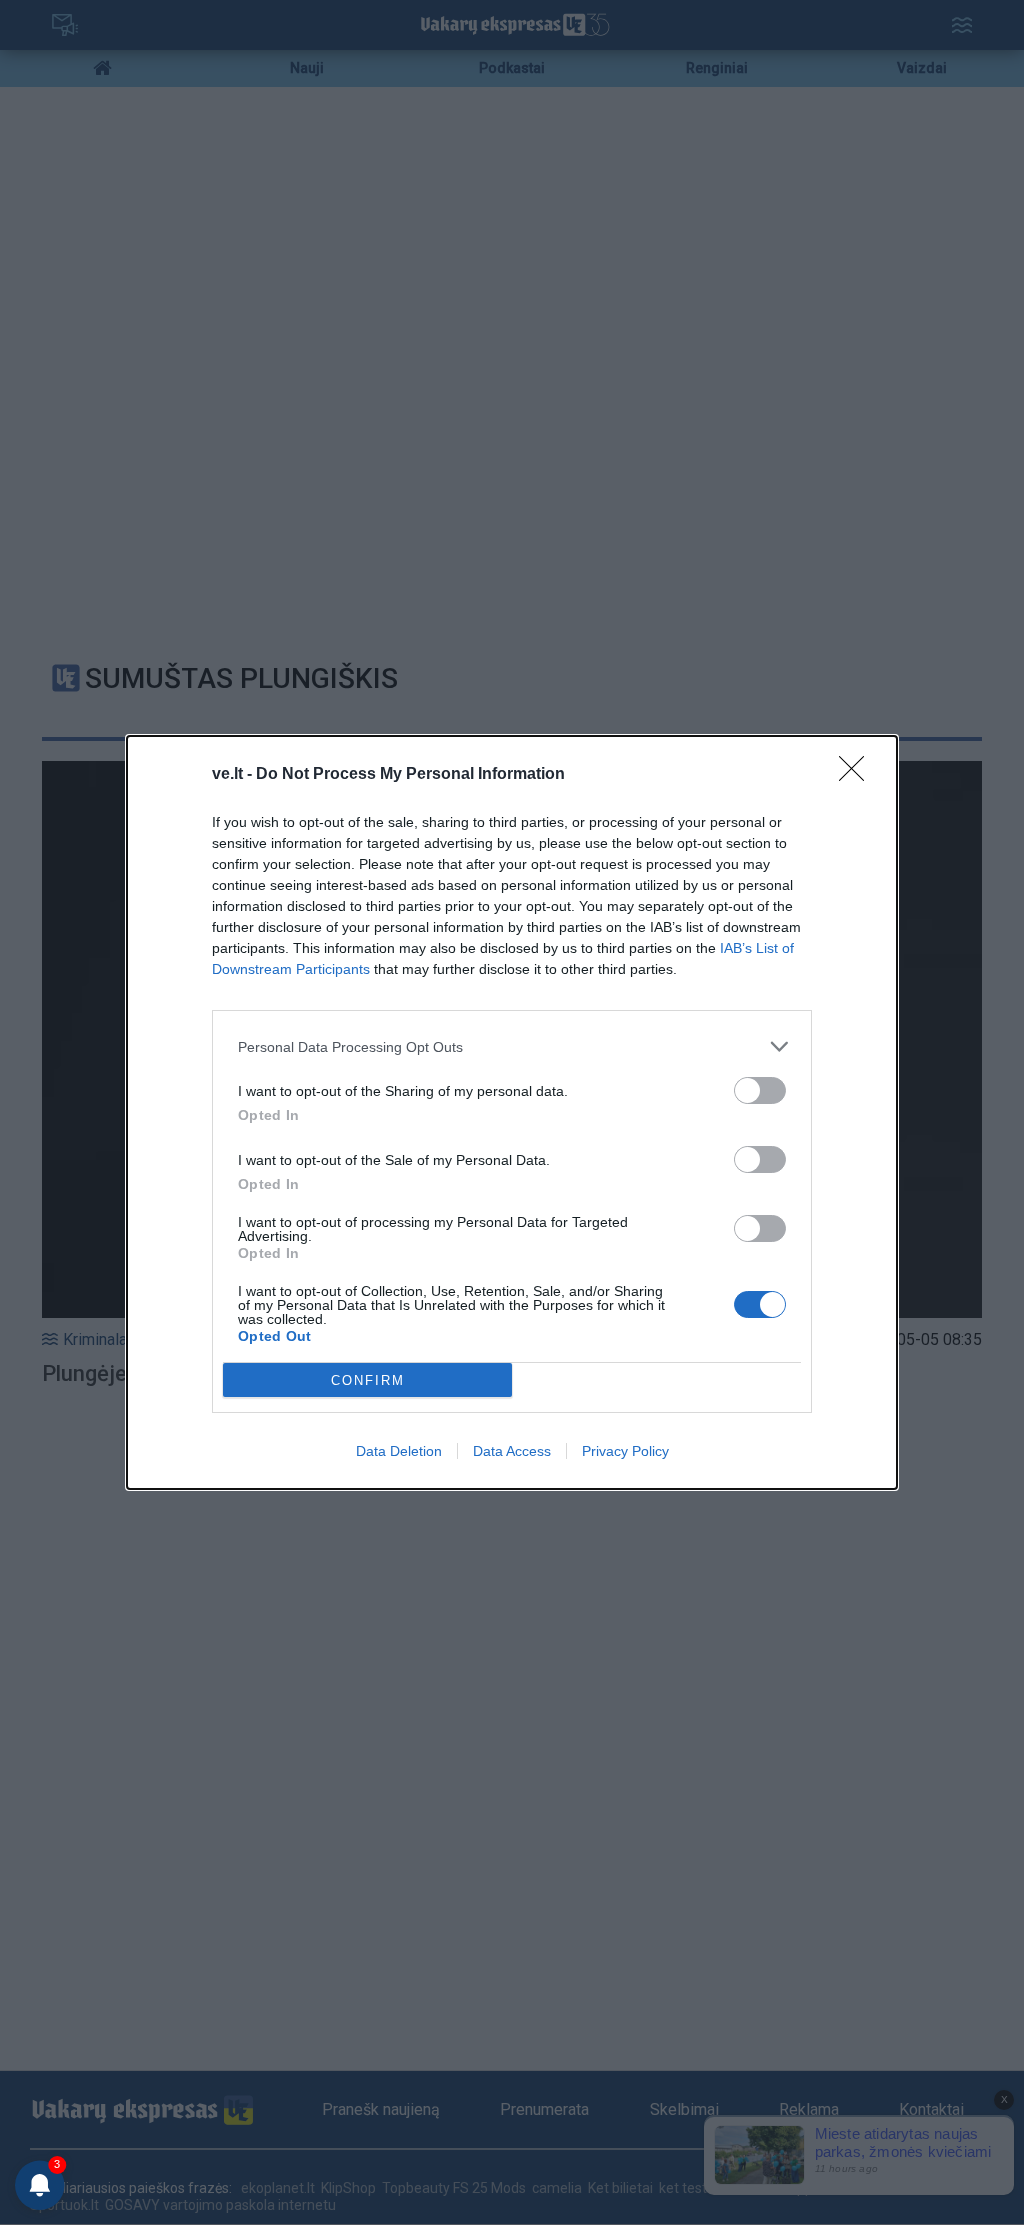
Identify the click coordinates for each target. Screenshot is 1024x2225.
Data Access (512, 1451)
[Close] (858, 775)
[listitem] (512, 1046)
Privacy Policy (625, 1451)
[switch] (760, 1090)
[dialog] (512, 1112)
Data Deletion (399, 1451)
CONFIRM (368, 1380)
